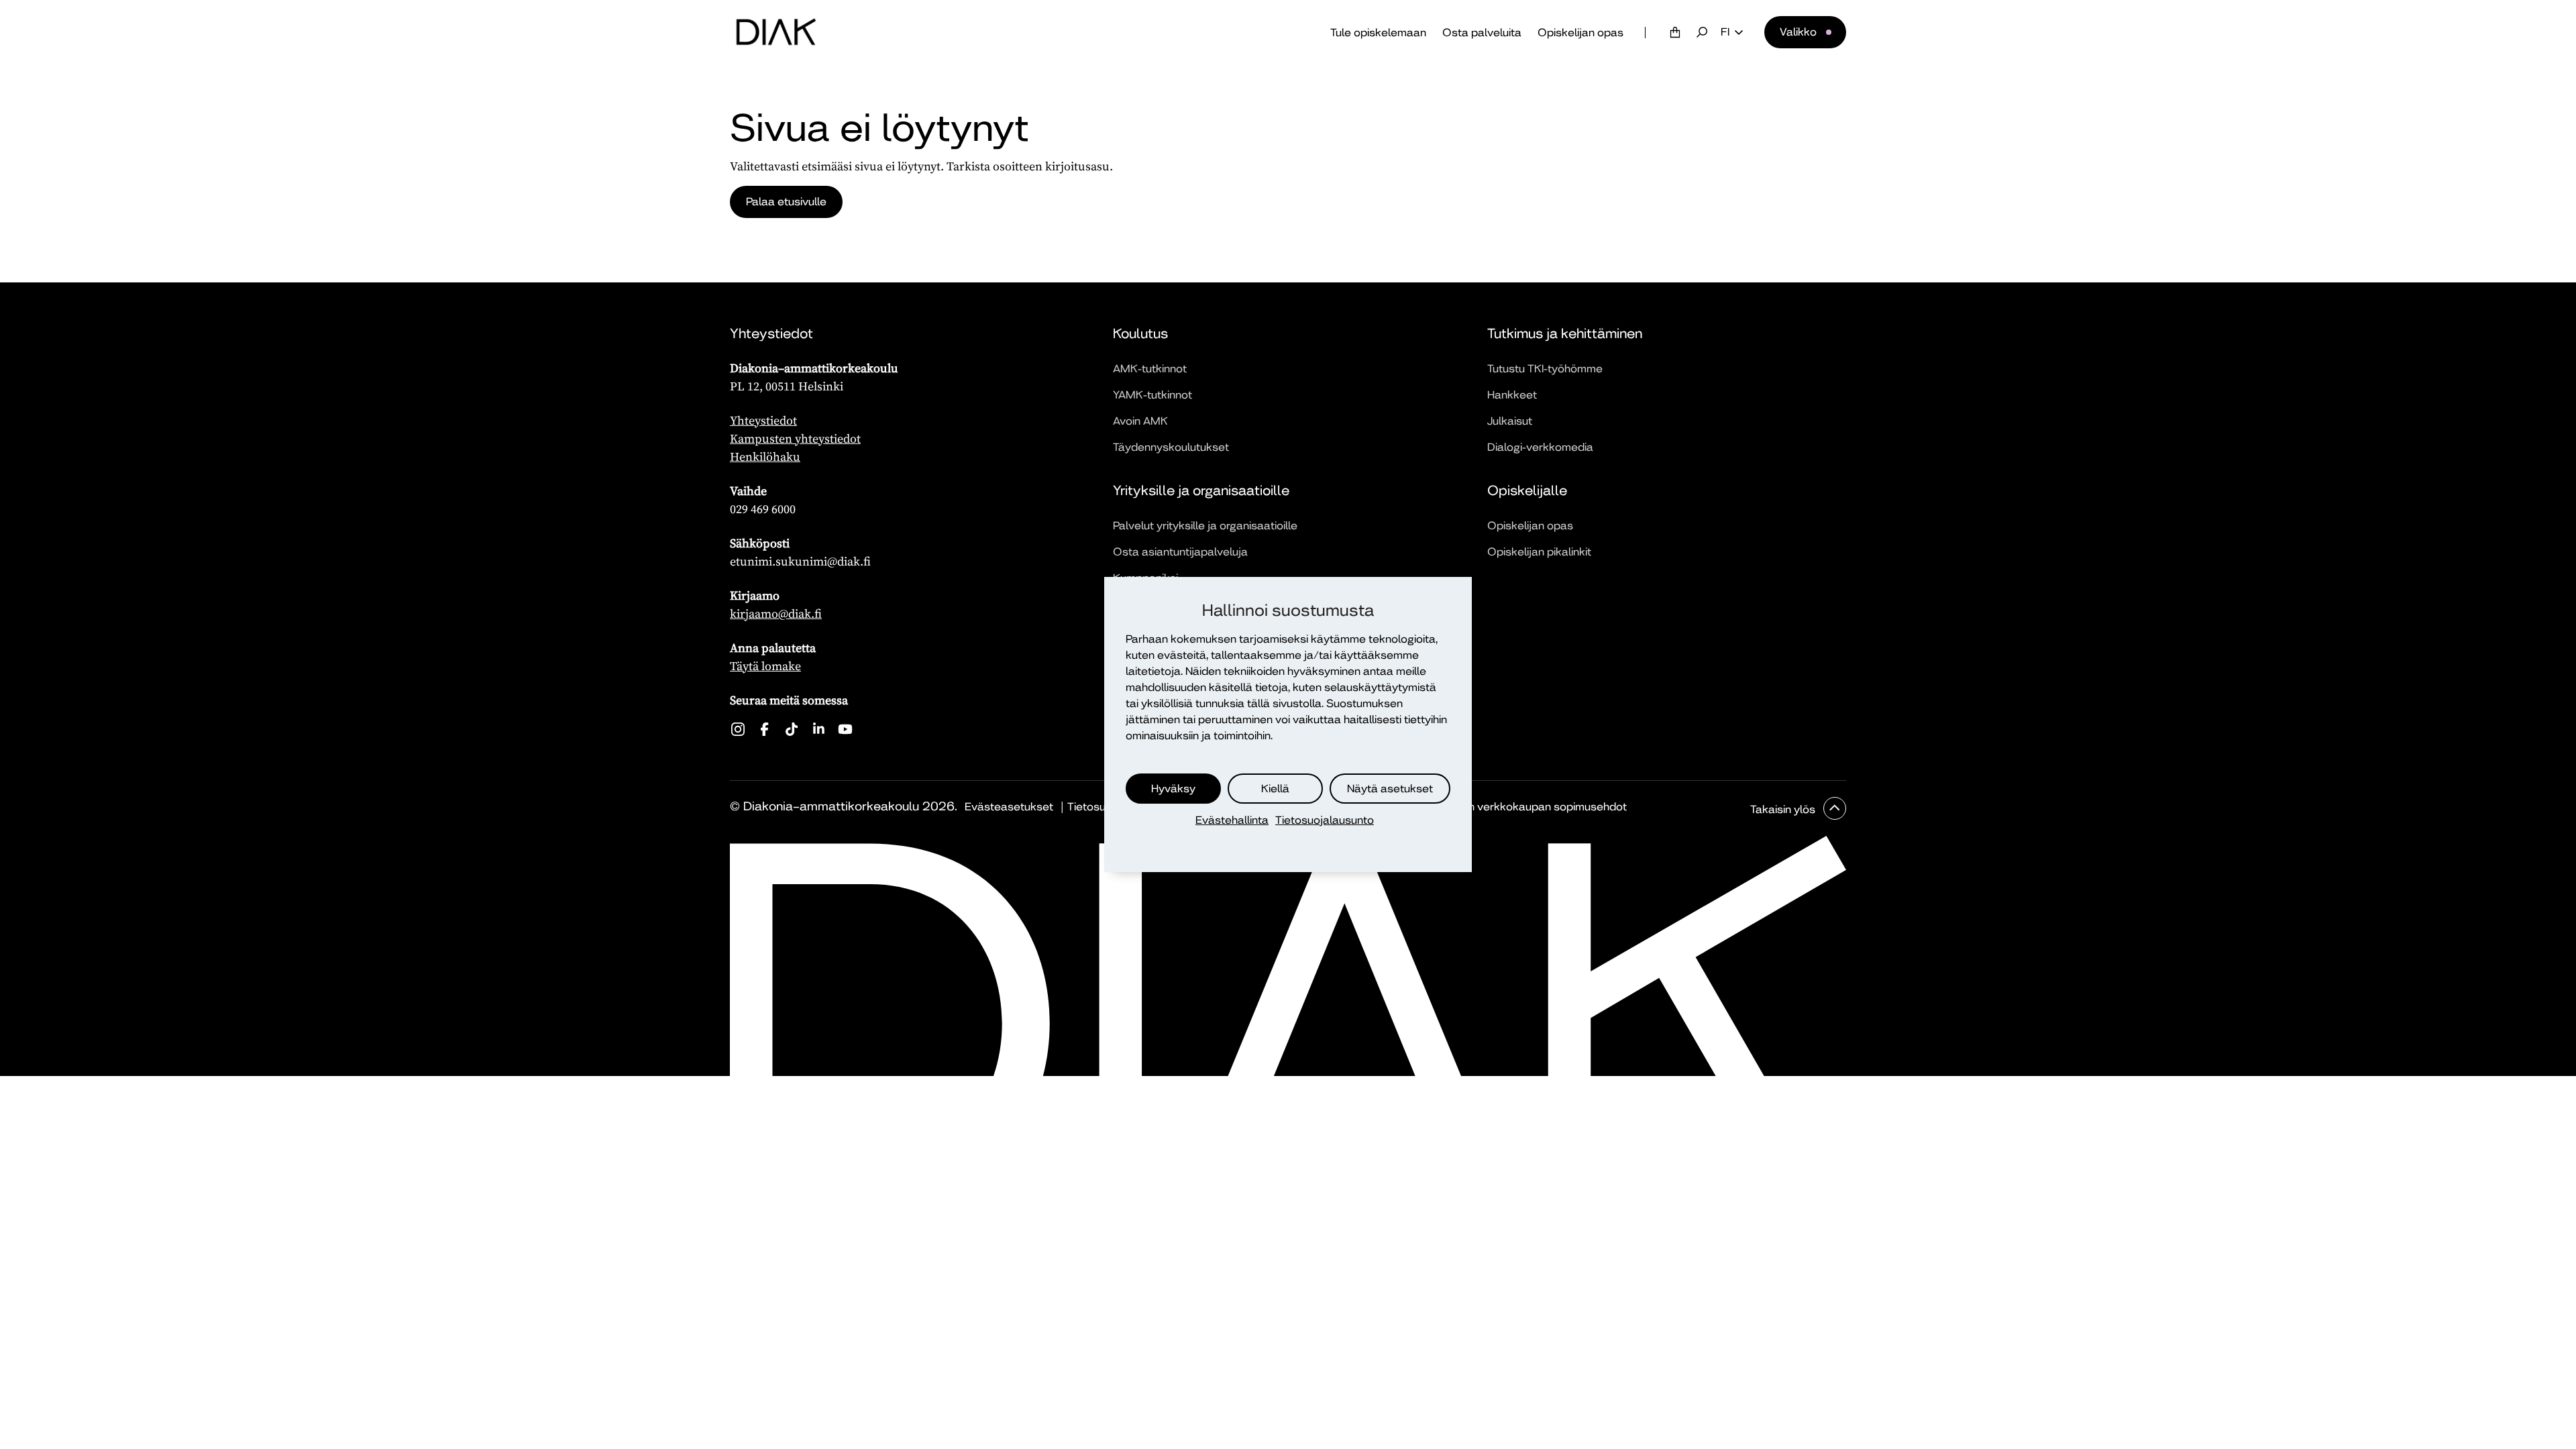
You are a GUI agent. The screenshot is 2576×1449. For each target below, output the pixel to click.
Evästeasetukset (1009, 807)
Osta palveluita (1482, 33)
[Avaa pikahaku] (1702, 32)
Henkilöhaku (765, 457)
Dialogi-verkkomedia (1540, 447)
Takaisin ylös (1784, 809)
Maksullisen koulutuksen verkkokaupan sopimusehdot (1488, 807)
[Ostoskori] (1675, 32)
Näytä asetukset (1390, 789)
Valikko (1798, 32)
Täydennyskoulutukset (1171, 447)
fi (1725, 32)
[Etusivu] (776, 32)
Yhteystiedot (763, 420)
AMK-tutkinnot (1150, 369)
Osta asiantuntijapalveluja (1180, 552)
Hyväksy (1173, 789)
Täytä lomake (765, 666)
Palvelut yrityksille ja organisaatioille (1205, 526)
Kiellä (1275, 789)
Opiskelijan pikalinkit (1539, 552)
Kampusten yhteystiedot (795, 438)
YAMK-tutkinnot (1152, 395)
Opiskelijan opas (1580, 33)
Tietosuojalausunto (1325, 820)
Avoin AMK (1140, 421)
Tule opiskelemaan (1378, 33)
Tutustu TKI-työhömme (1545, 369)
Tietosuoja (1094, 807)
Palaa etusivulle (786, 202)
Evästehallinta (1232, 820)
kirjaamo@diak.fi (776, 613)
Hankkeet (1512, 395)
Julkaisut (1510, 421)
